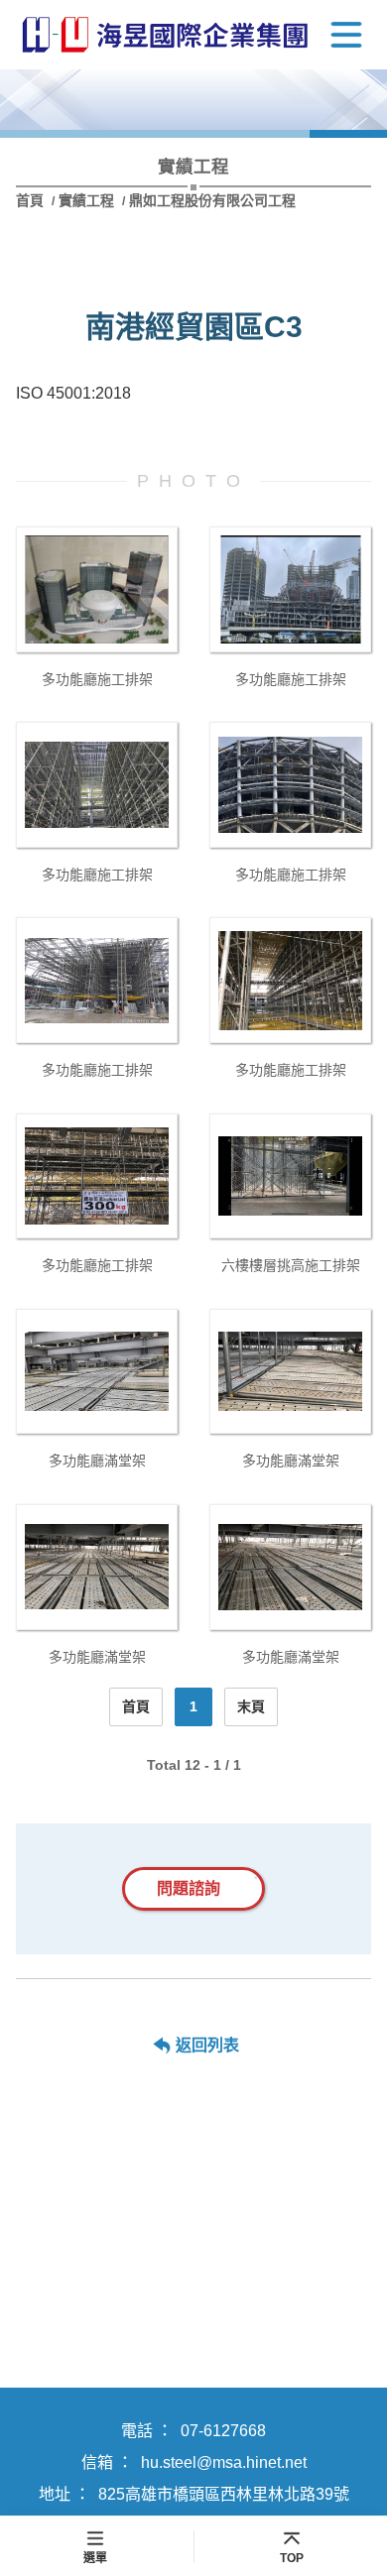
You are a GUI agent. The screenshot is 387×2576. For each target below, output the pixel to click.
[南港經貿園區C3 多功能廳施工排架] (97, 589)
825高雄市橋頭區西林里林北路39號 (224, 2494)
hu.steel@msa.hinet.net (224, 2462)
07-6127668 (223, 2431)
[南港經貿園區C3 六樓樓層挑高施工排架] (290, 1176)
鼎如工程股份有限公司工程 (212, 200)
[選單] (346, 35)
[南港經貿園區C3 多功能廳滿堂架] (97, 1372)
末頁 (251, 1706)
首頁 (32, 200)
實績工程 (86, 200)
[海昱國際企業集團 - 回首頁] (165, 35)
